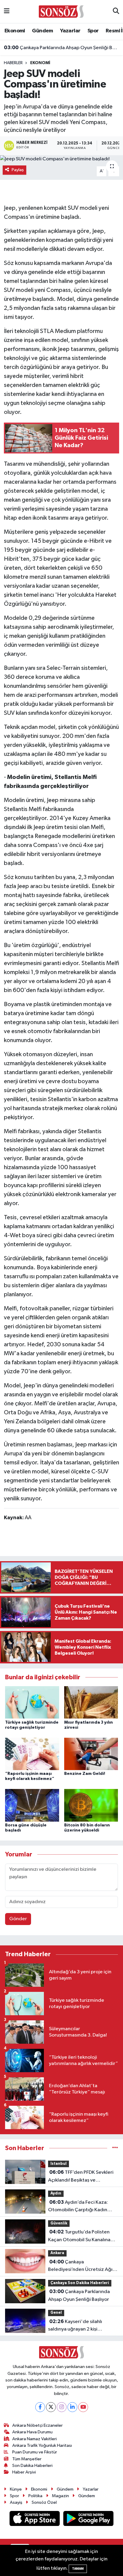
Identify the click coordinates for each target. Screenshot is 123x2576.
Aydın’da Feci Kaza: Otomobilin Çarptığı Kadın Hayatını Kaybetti (78, 2207)
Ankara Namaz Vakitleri (34, 2439)
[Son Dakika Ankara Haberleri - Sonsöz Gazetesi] (61, 11)
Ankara (57, 2253)
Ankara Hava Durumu (32, 2432)
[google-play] (89, 2520)
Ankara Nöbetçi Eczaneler (37, 2425)
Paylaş (18, 170)
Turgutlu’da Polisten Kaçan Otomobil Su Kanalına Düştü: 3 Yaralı (79, 2236)
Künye (16, 2489)
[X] (51, 2407)
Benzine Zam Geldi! (85, 1774)
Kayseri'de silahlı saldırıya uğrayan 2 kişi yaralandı (75, 2326)
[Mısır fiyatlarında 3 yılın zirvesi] (91, 1702)
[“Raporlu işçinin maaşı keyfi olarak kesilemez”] (32, 1754)
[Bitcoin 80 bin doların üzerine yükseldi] (91, 1805)
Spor (93, 31)
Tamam (78, 2569)
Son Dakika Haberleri (32, 2466)
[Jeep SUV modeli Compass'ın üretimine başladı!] (61, 159)
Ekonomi (15, 31)
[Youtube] (83, 2407)
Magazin (60, 2496)
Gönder (18, 1919)
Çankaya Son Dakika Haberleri (80, 2283)
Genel (56, 2313)
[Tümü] (115, 2148)
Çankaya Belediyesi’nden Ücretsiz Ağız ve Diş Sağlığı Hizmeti (82, 2266)
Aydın (56, 2193)
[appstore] (35, 2520)
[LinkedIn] (72, 2407)
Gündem (42, 31)
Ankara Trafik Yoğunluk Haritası (42, 2445)
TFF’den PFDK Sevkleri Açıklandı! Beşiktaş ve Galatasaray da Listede (81, 2177)
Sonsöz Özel (44, 2502)
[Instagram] (62, 2407)
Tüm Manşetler (27, 2459)
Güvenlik (59, 2223)
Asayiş (16, 2502)
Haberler (13, 63)
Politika (35, 2496)
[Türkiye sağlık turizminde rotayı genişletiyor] (32, 1702)
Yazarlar (70, 31)
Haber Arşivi (24, 2472)
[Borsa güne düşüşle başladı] (32, 1805)
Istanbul (59, 2164)
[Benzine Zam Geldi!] (91, 1754)
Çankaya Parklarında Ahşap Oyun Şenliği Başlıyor (62, 48)
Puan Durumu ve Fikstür (35, 2452)
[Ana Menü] (7, 12)
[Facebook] (40, 2407)
